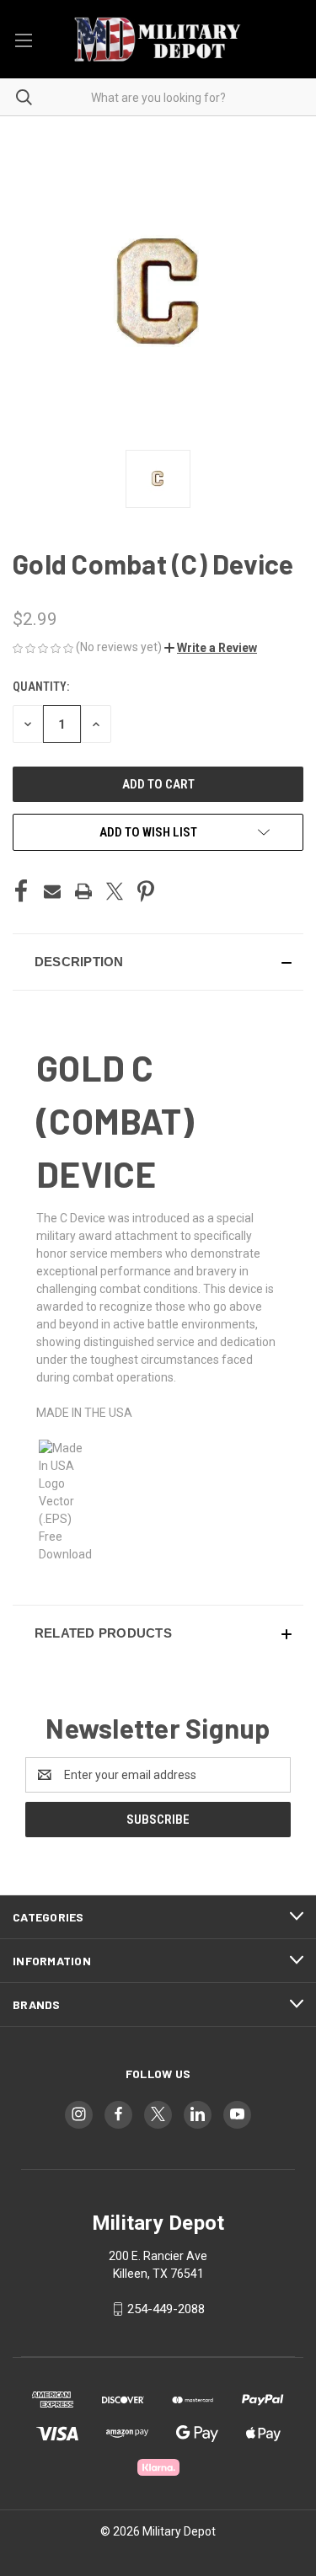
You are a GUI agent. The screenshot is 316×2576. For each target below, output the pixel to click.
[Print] (83, 891)
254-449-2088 (166, 2309)
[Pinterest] (146, 891)
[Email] (52, 891)
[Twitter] (115, 891)
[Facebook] (21, 891)
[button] (211, 648)
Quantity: (41, 687)
